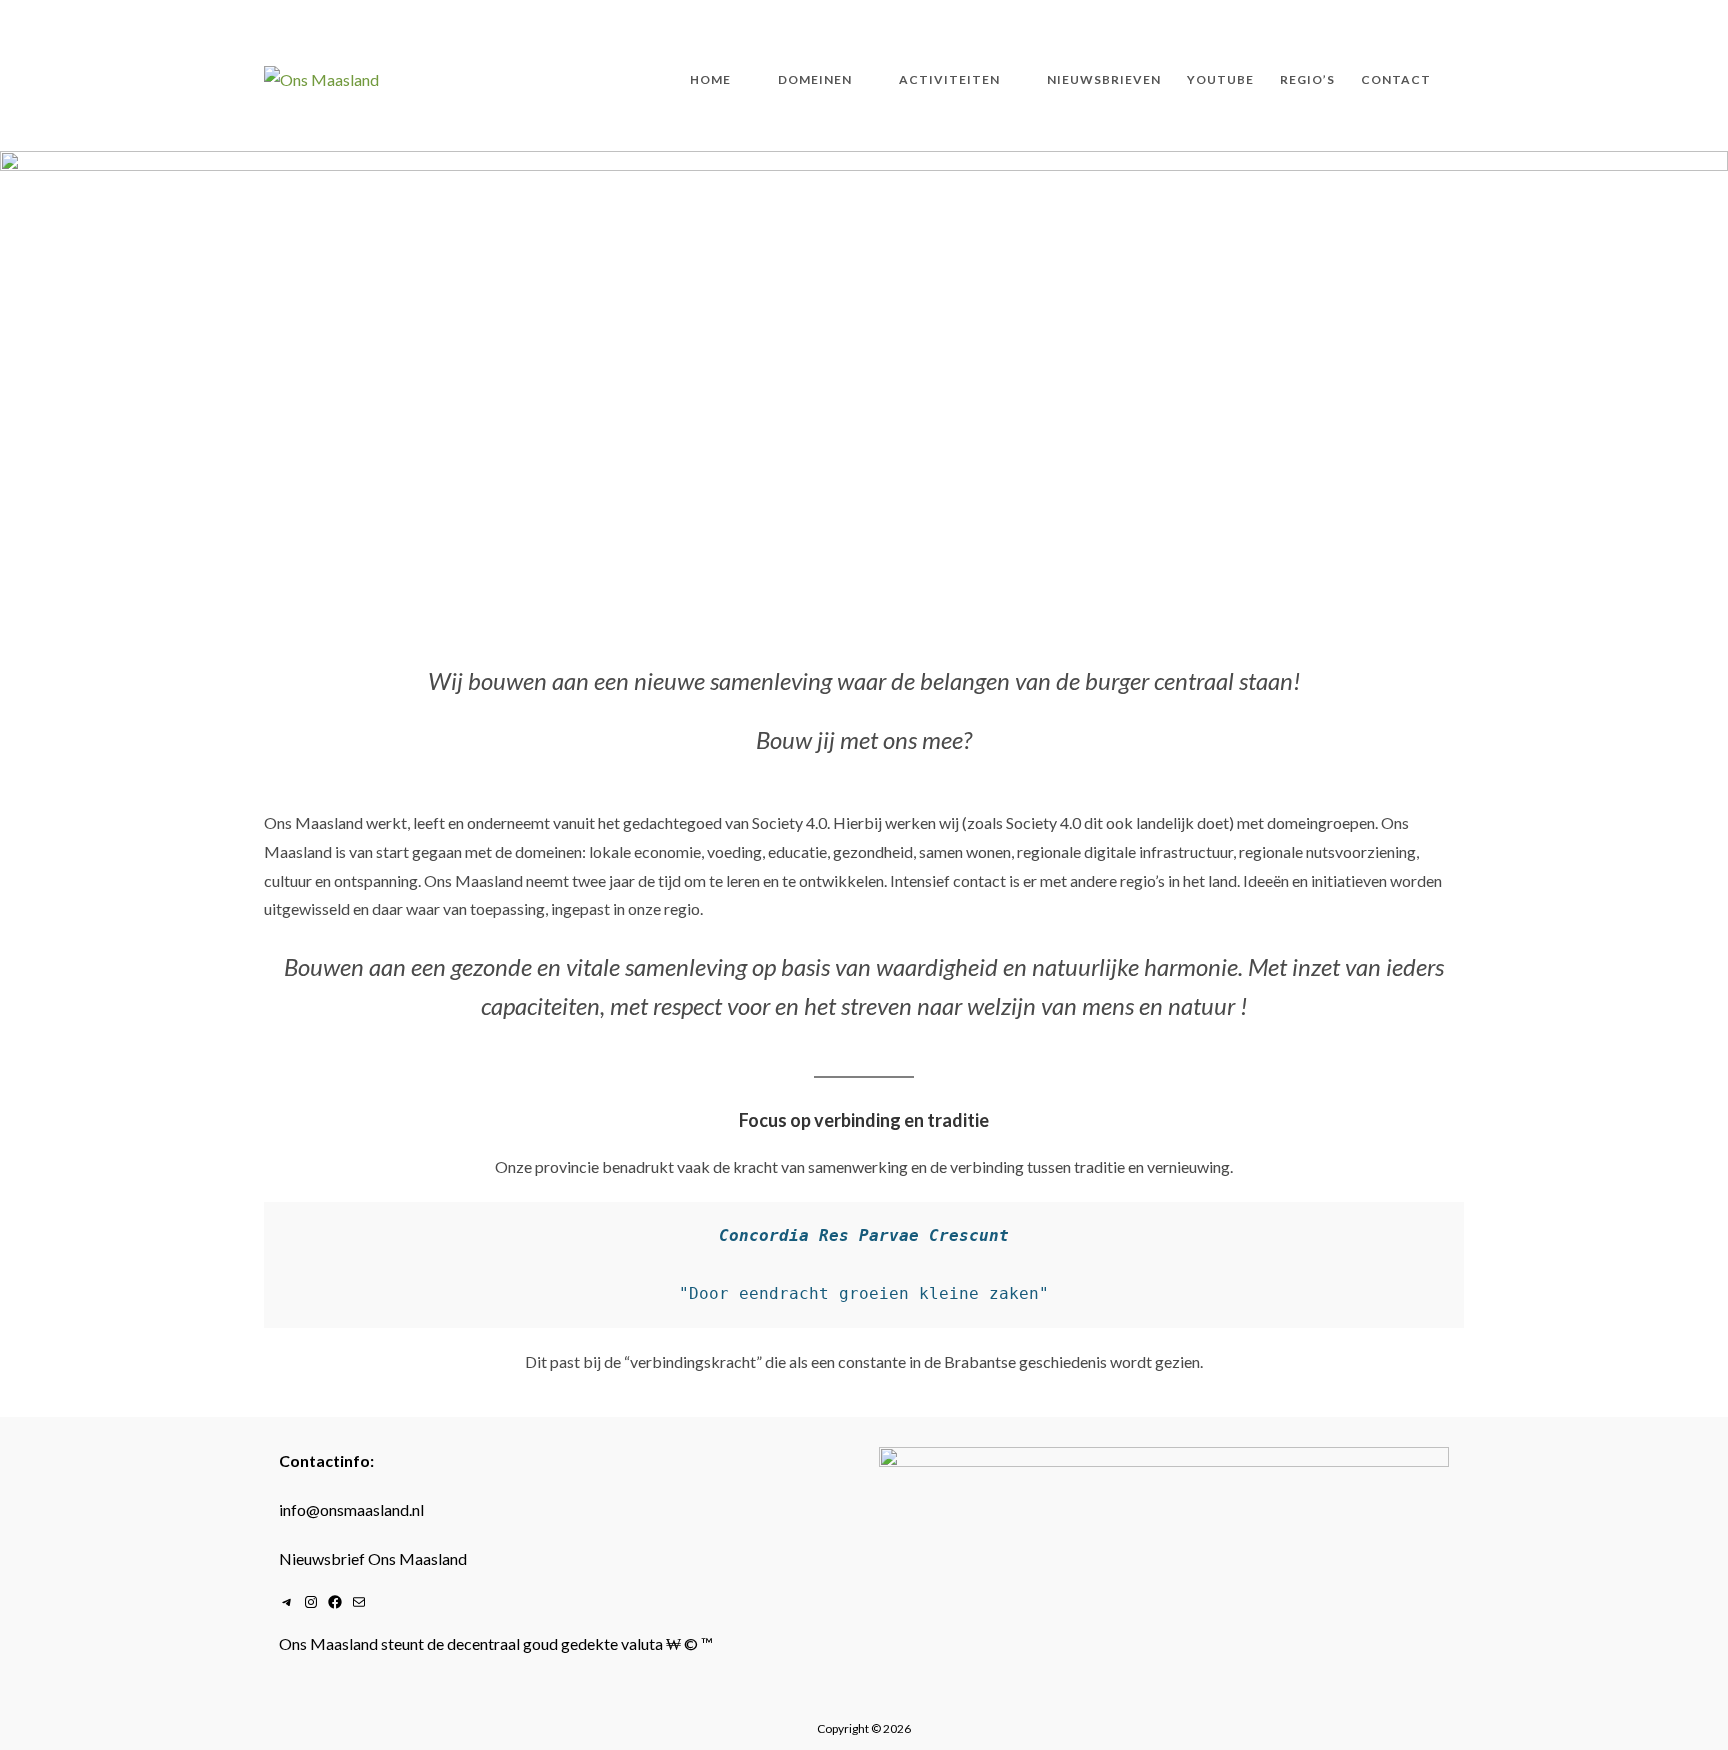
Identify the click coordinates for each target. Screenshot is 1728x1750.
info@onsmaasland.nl (351, 1509)
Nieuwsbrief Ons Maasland (373, 1558)
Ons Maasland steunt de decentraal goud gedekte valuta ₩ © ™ (496, 1643)
